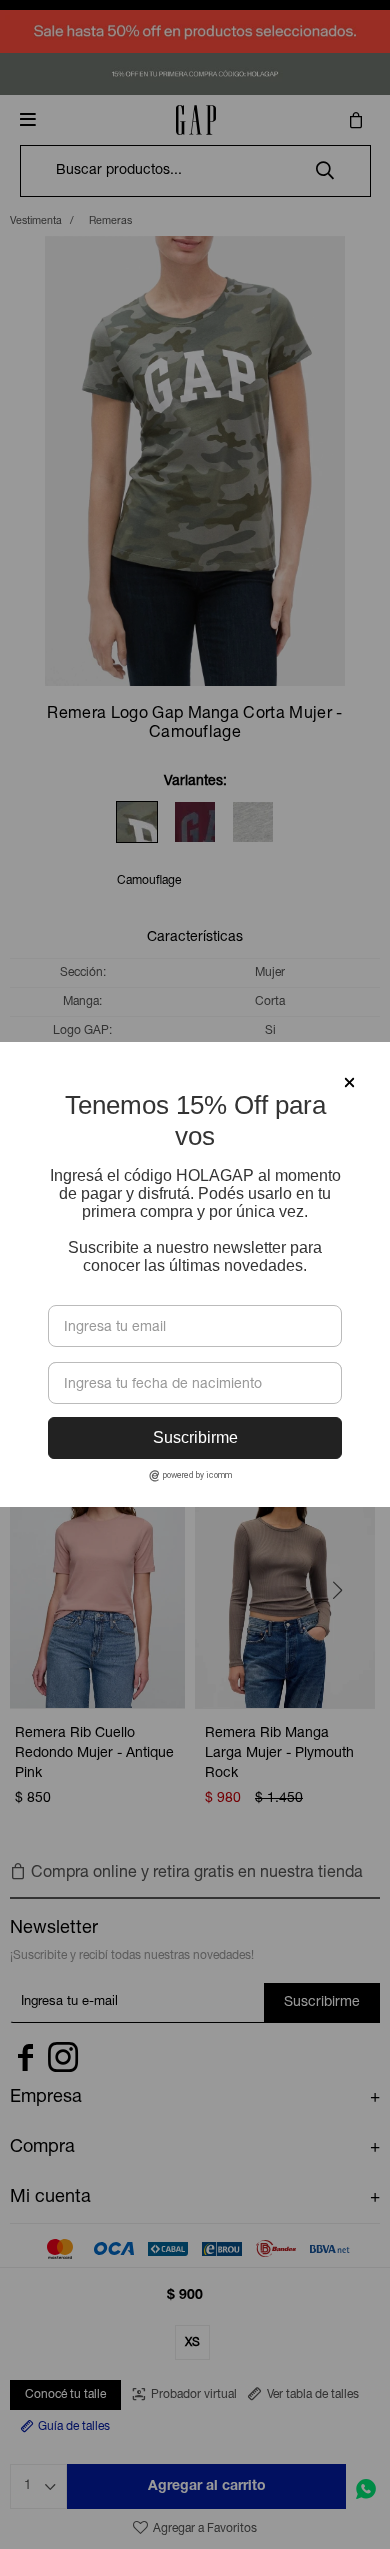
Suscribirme (195, 1437)
